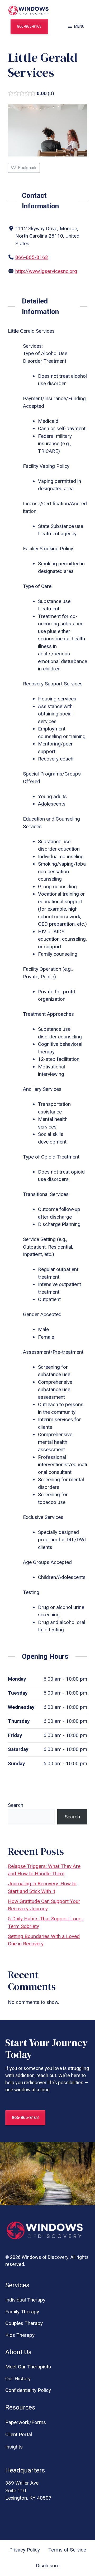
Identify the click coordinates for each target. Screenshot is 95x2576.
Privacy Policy (25, 2550)
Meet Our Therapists (28, 2367)
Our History (18, 2379)
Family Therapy (22, 2312)
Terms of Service (67, 2550)
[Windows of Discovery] (28, 11)
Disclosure (48, 2566)
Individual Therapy (25, 2300)
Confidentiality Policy (28, 2390)
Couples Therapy (24, 2323)
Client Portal (19, 2434)
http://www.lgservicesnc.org (46, 271)
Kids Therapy (20, 2335)
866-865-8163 (29, 26)
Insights (14, 2447)
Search (16, 1805)
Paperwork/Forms (26, 2422)
